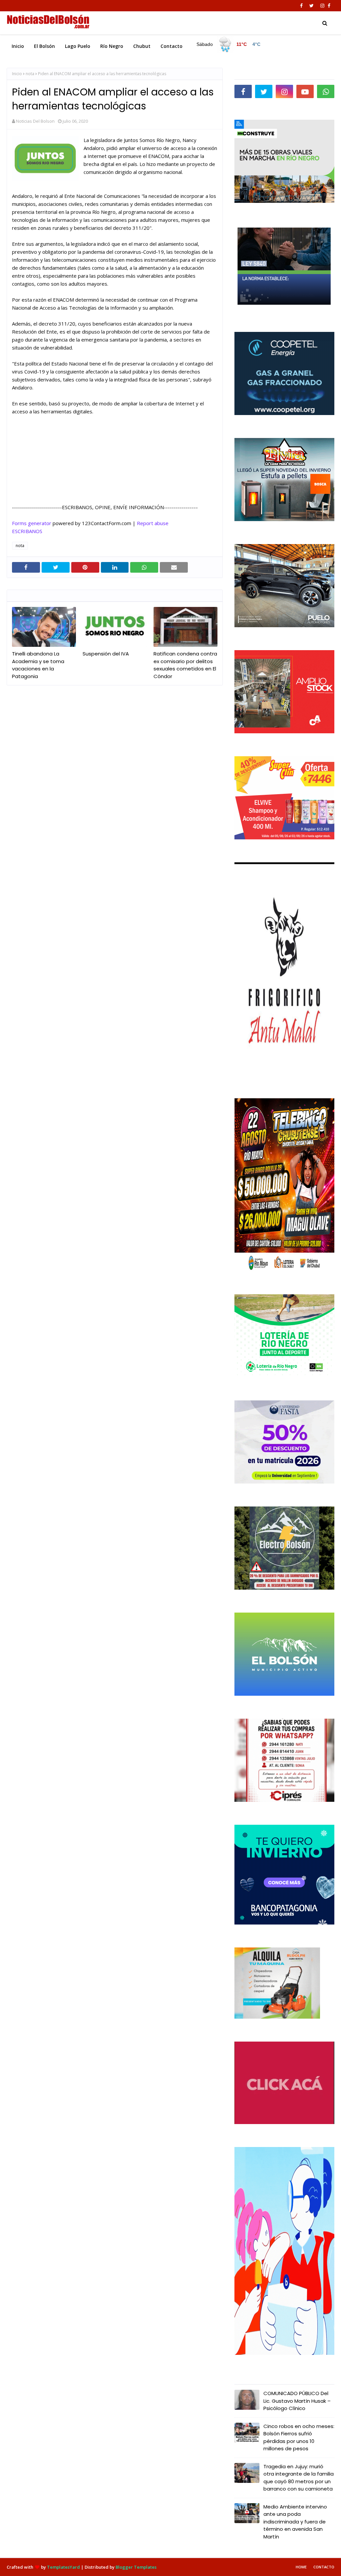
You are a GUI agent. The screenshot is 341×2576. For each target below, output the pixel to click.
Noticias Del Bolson (35, 121)
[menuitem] (228, 45)
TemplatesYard (63, 2567)
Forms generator (32, 523)
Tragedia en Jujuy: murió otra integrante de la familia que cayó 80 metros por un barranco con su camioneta (299, 2478)
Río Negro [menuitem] (112, 46)
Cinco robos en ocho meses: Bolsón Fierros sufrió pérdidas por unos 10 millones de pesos (299, 2437)
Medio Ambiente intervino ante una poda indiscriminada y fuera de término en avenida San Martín (295, 2522)
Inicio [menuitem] (18, 46)
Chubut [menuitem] (142, 46)
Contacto (324, 2567)
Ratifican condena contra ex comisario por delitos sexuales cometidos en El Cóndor (185, 665)
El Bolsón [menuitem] (44, 46)
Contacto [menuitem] (171, 46)
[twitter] (312, 6)
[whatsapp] (326, 91)
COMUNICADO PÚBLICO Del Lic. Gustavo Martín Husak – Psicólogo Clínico (297, 2401)
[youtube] (305, 91)
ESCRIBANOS (27, 531)
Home (301, 2567)
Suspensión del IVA (106, 654)
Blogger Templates (136, 2567)
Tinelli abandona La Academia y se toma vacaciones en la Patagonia (38, 665)
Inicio (17, 74)
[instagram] (322, 6)
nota (30, 74)
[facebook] (301, 6)
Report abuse (153, 523)
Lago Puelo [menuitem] (78, 46)
